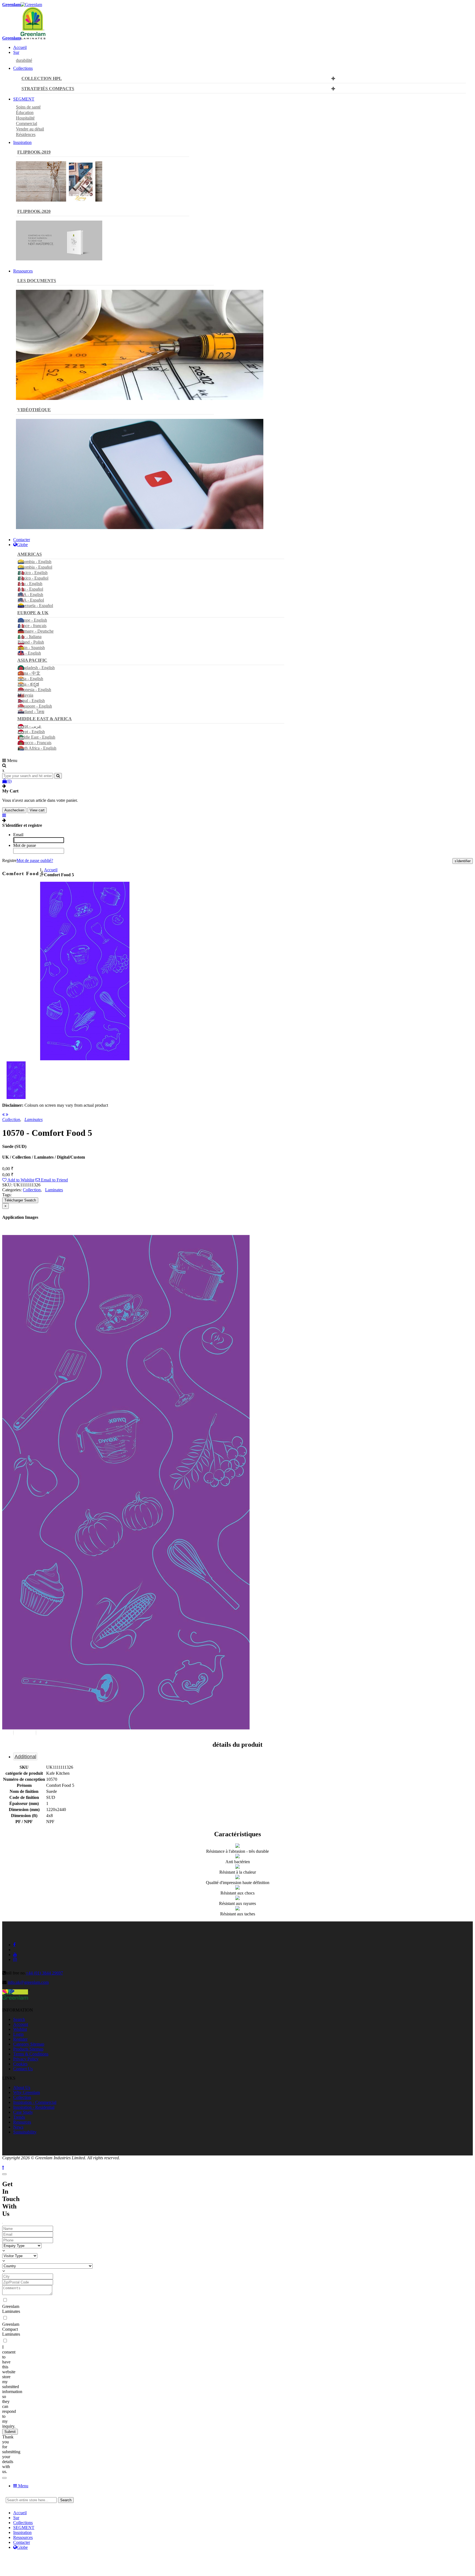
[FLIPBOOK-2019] (59, 200)
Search (19, 2019)
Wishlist (20, 2029)
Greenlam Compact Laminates (11, 2329)
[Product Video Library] (140, 528)
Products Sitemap (28, 2049)
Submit (10, 2432)
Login (18, 2034)
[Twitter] (179, 2561)
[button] (13, 1733)
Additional (25, 1757)
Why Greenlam (27, 2092)
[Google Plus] (296, 2561)
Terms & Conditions (31, 2054)
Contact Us (23, 2069)
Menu (23, 2486)
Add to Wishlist (20, 1180)
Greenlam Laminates (11, 2309)
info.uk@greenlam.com (28, 1982)
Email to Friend (54, 1180)
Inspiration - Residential (34, 2107)
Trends (19, 2117)
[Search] (58, 776)
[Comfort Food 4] (3, 1115)
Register (20, 2039)
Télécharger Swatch (20, 1200)
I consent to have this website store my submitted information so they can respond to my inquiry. (12, 2387)
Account (21, 2024)
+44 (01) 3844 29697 (44, 1973)
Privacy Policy (26, 2059)
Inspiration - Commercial (35, 2102)
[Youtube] (414, 2561)
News (18, 2127)
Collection (32, 1190)
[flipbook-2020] (59, 259)
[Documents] (140, 398)
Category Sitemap (29, 2044)
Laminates (54, 1190)
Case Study (23, 2112)
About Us (22, 2087)
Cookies (20, 2064)
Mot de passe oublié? (35, 860)
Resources (22, 2122)
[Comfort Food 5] (85, 1059)
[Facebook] (61, 2561)
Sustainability (25, 2132)
